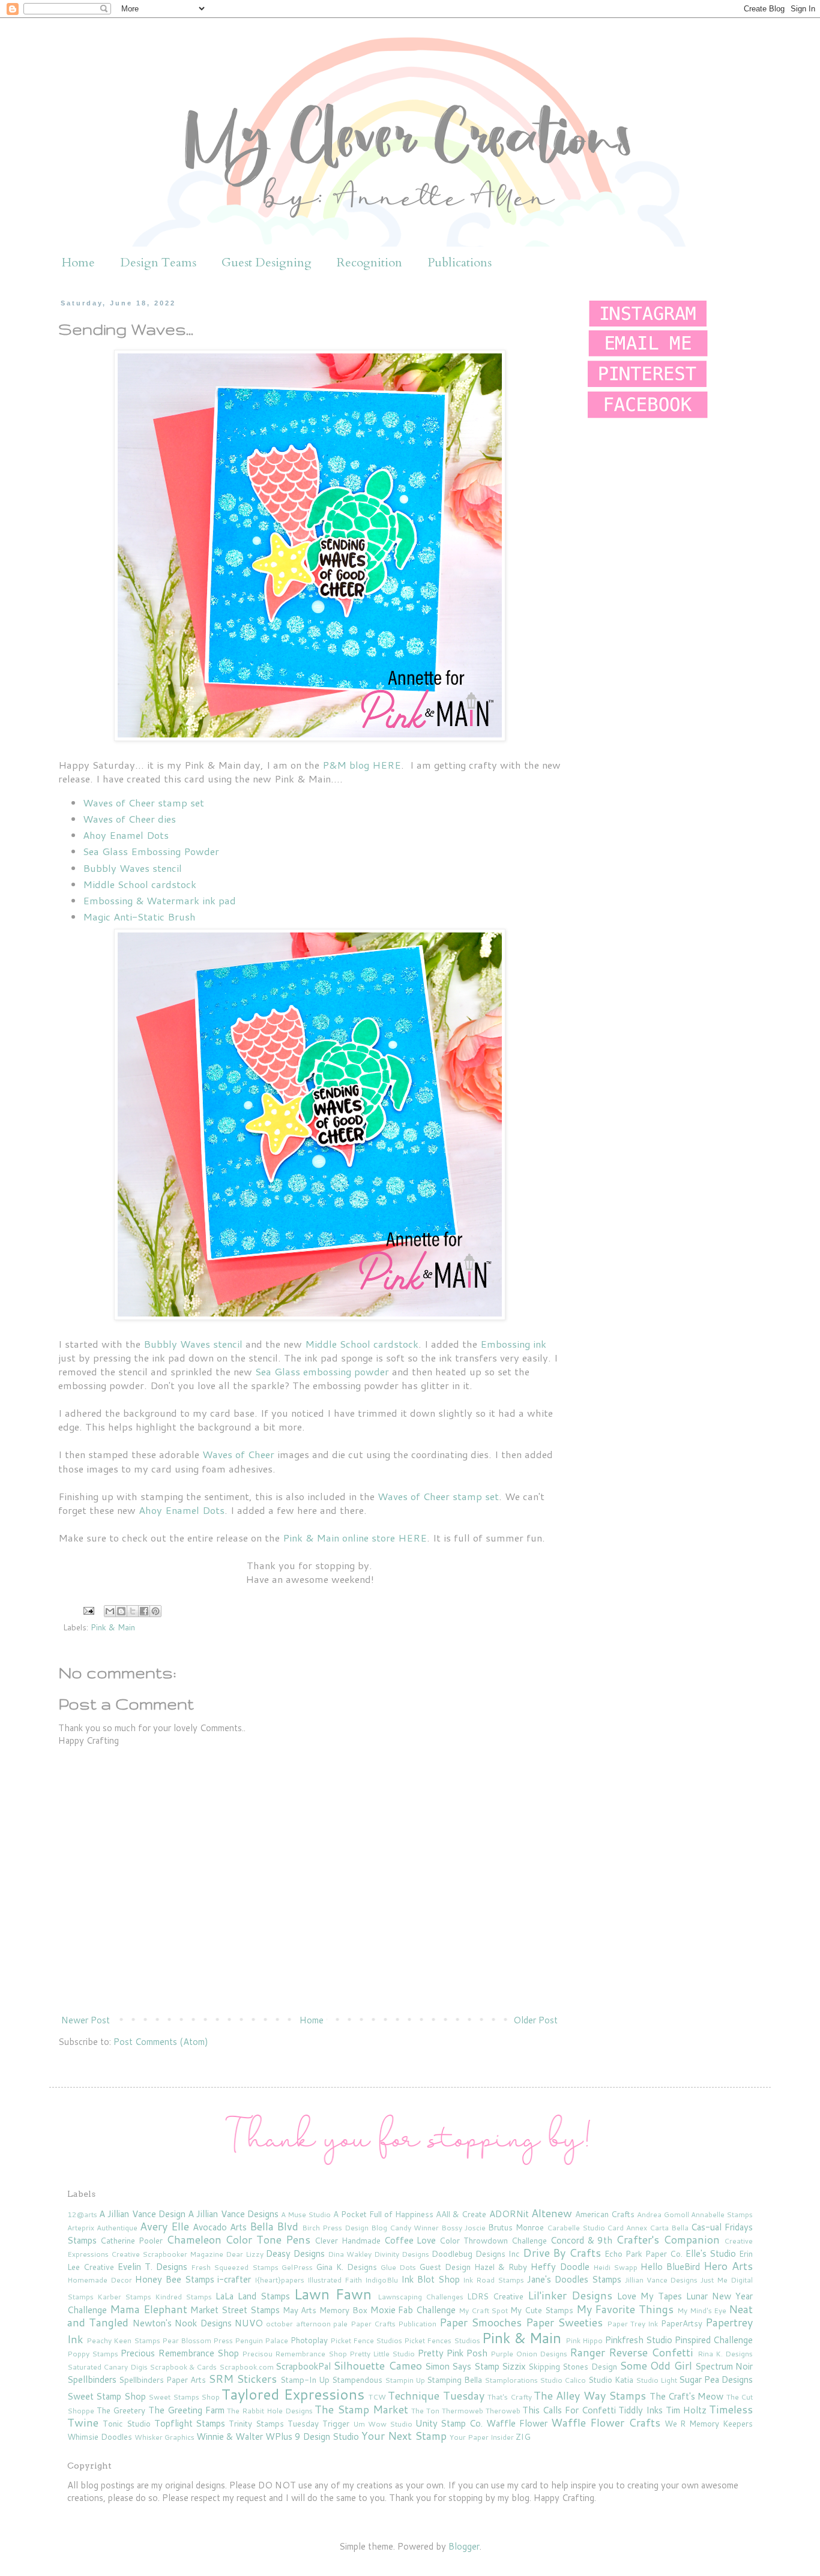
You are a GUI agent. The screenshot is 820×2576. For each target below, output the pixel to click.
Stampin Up (405, 2380)
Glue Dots (398, 2267)
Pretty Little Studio (382, 2354)
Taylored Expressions (293, 2394)
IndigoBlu (381, 2280)
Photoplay (309, 2340)
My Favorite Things (625, 2309)
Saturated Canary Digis (107, 2367)
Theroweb (503, 2411)
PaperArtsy (682, 2323)
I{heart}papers (279, 2280)
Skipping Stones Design (573, 2366)
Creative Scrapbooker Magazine (167, 2254)
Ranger (587, 2352)
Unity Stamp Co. (449, 2423)
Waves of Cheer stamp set (143, 803)
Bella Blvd (274, 2226)
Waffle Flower (517, 2423)
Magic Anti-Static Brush (139, 917)
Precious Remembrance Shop (179, 2353)
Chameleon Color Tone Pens (239, 2239)
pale (340, 2324)
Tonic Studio (127, 2423)
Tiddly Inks (641, 2410)
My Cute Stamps (542, 2310)
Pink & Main (113, 1627)
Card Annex (627, 2228)
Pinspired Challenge (714, 2340)
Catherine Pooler (131, 2240)
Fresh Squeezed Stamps (234, 2267)
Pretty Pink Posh (453, 2353)
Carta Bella (669, 2228)
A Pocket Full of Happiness (383, 2214)
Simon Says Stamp (462, 2366)
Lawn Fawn (333, 2294)
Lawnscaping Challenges (421, 2297)
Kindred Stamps (183, 2297)
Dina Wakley (350, 2254)
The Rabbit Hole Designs (270, 2411)
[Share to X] (133, 1611)
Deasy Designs (295, 2253)
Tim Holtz (686, 2410)
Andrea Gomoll (663, 2214)
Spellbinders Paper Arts (162, 2379)
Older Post (535, 2020)
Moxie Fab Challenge (413, 2310)
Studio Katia (611, 2379)
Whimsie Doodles (100, 2436)
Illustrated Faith (335, 2280)
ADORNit (509, 2214)
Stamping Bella (454, 2379)
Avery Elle (164, 2226)
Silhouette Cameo (377, 2365)
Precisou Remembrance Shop (294, 2354)
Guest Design (445, 2267)
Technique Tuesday (436, 2395)
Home (78, 263)
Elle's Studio (711, 2253)
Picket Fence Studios (366, 2340)
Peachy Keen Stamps (123, 2340)
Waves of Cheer (238, 1454)
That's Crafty (509, 2397)
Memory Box (343, 2310)
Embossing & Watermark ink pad (159, 900)
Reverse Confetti (651, 2352)
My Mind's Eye (702, 2310)
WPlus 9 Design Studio (312, 2436)
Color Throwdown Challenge (493, 2240)
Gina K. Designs (346, 2267)
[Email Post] (88, 1610)
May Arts (300, 2310)
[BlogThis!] (121, 1611)
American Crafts (605, 2214)
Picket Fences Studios (442, 2340)
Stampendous (357, 2379)
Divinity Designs (402, 2254)
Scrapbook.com (246, 2367)
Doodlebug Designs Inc (476, 2253)
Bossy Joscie (463, 2228)
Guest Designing (267, 263)
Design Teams (158, 263)
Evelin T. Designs (152, 2267)
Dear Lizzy (245, 2254)
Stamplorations (511, 2380)
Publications (460, 263)
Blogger (464, 2546)
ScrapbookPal (303, 2366)
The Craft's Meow (687, 2396)
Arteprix (81, 2228)
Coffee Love (410, 2240)
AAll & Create (461, 2214)
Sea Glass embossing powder (322, 1371)
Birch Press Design (335, 2228)
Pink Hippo (584, 2340)
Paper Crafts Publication (394, 2324)
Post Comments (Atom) (161, 2042)
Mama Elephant (149, 2309)
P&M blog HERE (362, 765)
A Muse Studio (306, 2214)
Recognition (369, 263)
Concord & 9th (582, 2240)
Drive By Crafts (562, 2253)
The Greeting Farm (186, 2410)
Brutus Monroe (516, 2227)
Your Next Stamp (404, 2436)
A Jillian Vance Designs (233, 2214)
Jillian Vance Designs (662, 2280)
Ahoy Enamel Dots (126, 835)
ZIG (523, 2436)
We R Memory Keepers (709, 2423)
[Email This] (110, 1611)
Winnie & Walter (230, 2436)
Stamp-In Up (305, 2379)
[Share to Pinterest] (155, 1611)
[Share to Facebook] (144, 1611)
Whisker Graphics (164, 2437)
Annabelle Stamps (722, 2214)
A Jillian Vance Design (142, 2214)
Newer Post (86, 2020)
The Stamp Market (361, 2409)
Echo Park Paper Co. (644, 2253)
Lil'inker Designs (570, 2295)
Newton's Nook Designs (182, 2323)
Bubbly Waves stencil (132, 868)
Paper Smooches (481, 2322)
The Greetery (121, 2410)
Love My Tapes (650, 2296)
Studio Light (656, 2380)
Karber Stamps (124, 2297)
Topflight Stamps (190, 2423)
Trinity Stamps (256, 2423)
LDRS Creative (495, 2296)
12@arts (82, 2214)
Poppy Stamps (93, 2354)
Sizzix (514, 2366)
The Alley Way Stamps (590, 2395)
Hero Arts (728, 2266)
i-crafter (234, 2279)
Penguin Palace (261, 2340)
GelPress (297, 2267)
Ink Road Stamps (493, 2280)
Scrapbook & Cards (183, 2367)
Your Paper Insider (482, 2437)
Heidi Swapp (615, 2267)
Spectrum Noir (724, 2366)
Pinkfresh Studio (639, 2340)
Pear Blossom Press (197, 2340)
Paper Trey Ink (633, 2324)
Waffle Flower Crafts (606, 2422)
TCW (377, 2397)
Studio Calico (563, 2380)
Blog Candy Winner (405, 2228)
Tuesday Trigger (318, 2423)
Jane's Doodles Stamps (574, 2279)
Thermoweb (463, 2411)
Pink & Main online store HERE (355, 1538)
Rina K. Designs (725, 2354)
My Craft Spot (484, 2310)
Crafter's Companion (668, 2239)
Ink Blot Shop (430, 2279)
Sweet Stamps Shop (184, 2397)
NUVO (249, 2323)
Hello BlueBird (670, 2267)
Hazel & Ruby (501, 2267)
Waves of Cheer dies (129, 819)
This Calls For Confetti (569, 2410)
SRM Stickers (243, 2379)
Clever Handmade (348, 2240)
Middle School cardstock (140, 884)
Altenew (552, 2213)
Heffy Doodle (560, 2267)
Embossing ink (513, 1344)
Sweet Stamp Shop (107, 2396)
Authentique (117, 2228)
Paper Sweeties (564, 2322)
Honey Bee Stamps (175, 2279)
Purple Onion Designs (529, 2354)
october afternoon (298, 2324)
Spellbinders (92, 2379)
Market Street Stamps (235, 2310)
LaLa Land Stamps (253, 2296)
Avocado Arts (220, 2227)
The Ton (425, 2411)
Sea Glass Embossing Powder (151, 851)
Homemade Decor (100, 2280)
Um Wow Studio (383, 2424)
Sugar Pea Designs (716, 2379)
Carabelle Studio (576, 2228)
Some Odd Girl (656, 2365)
